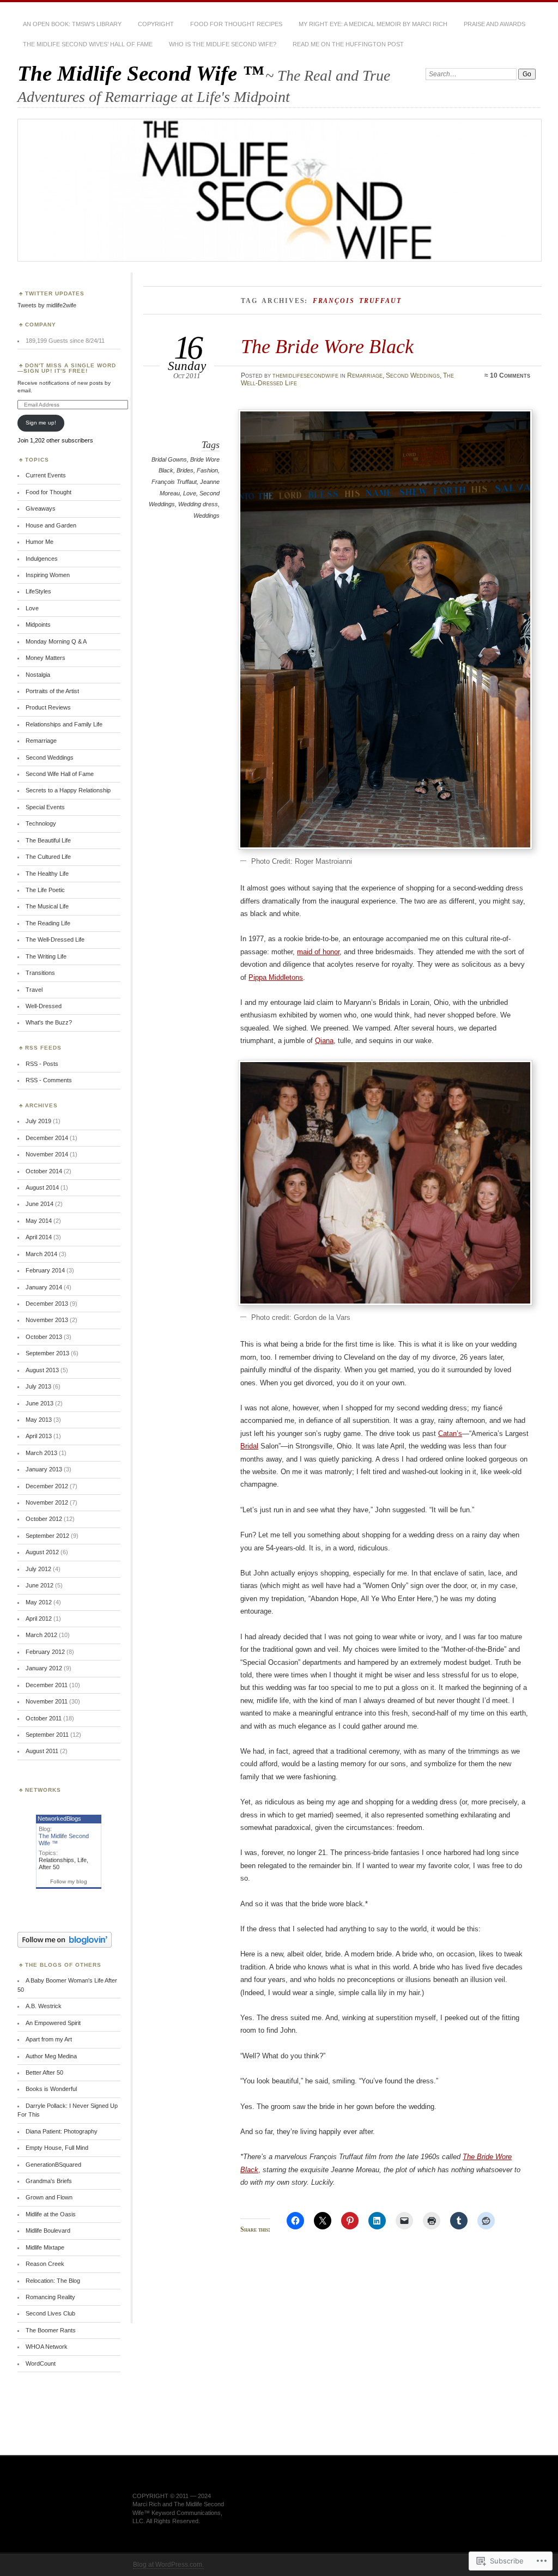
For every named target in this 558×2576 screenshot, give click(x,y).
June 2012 (40, 1585)
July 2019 (38, 1121)
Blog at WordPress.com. (168, 2565)
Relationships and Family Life (64, 724)
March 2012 (41, 1635)
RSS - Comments (49, 1080)
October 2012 (44, 1519)
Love (190, 493)
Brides (185, 470)
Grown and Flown (49, 2197)
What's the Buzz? (49, 1022)
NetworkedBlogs (59, 1819)
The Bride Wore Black (327, 346)
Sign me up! (41, 423)
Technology (41, 823)
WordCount (41, 2363)
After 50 (49, 1867)
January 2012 (44, 1668)
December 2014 (47, 1138)
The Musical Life (47, 906)
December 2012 (47, 1486)
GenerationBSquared (53, 2165)
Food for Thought (48, 492)
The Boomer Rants (51, 2330)
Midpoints (38, 625)
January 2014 (44, 1287)
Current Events (46, 475)
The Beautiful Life (48, 840)
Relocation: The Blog (53, 2281)
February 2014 (45, 1270)
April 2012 (39, 1619)
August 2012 (42, 1552)
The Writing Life (46, 956)
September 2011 (47, 1735)
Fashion (207, 470)
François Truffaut (174, 482)
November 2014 (47, 1154)
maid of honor (318, 952)
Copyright (156, 24)
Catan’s (450, 1434)
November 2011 (47, 1701)
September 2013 (47, 1353)
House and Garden (51, 525)
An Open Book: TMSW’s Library (72, 24)
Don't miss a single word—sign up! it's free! (67, 368)
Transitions (40, 973)
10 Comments (510, 375)
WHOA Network (47, 2347)
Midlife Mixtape (45, 2247)
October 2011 (44, 1718)
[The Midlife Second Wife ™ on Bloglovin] (65, 1945)
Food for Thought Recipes (236, 24)
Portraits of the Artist (52, 691)
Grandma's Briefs (49, 2181)
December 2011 (47, 1685)
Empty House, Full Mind (57, 2148)
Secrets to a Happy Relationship (68, 790)
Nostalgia (38, 675)
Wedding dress (198, 504)
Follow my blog (69, 1881)
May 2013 (39, 1420)
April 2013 (39, 1436)
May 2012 (39, 1602)
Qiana (324, 1041)
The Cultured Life (48, 857)
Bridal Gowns (169, 459)
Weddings (207, 516)
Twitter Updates (55, 293)
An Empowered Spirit (53, 2023)
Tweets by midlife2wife (47, 305)
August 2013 (42, 1370)
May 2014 (39, 1221)
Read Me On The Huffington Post (348, 44)
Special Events (45, 807)
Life (82, 1860)
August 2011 (42, 1751)
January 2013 (44, 1469)
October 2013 (44, 1337)
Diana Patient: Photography (62, 2131)
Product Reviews (48, 707)
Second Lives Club (50, 2313)
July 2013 (38, 1386)
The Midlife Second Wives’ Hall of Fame (88, 44)
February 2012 (45, 1652)
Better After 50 (44, 2072)
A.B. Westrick (44, 2006)
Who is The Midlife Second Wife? (223, 44)
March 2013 (41, 1453)
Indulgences (42, 559)
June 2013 (40, 1403)
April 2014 (39, 1237)
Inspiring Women (48, 575)
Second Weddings (413, 375)
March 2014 (41, 1254)
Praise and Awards (495, 24)
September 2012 (47, 1536)
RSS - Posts (42, 1064)
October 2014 (44, 1171)
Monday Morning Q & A (56, 641)
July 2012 (38, 1569)
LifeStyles (38, 591)
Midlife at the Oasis (51, 2214)
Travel (34, 990)
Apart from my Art (49, 2039)
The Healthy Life (47, 874)
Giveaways (41, 508)
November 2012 (47, 1502)
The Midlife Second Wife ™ (141, 73)
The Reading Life (48, 923)
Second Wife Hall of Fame (60, 774)
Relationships (56, 1860)
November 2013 (47, 1320)
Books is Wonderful (51, 2089)
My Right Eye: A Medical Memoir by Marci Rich (373, 24)
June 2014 (40, 1204)
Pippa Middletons (276, 977)
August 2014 (42, 1187)
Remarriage (365, 375)
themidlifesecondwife (305, 375)
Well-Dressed (44, 1006)
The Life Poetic (45, 890)
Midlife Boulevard (48, 2230)
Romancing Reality (50, 2297)
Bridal (249, 1446)
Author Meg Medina (51, 2056)
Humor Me (40, 542)
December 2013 (47, 1304)
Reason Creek (45, 2264)
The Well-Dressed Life (55, 940)
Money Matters (46, 658)
